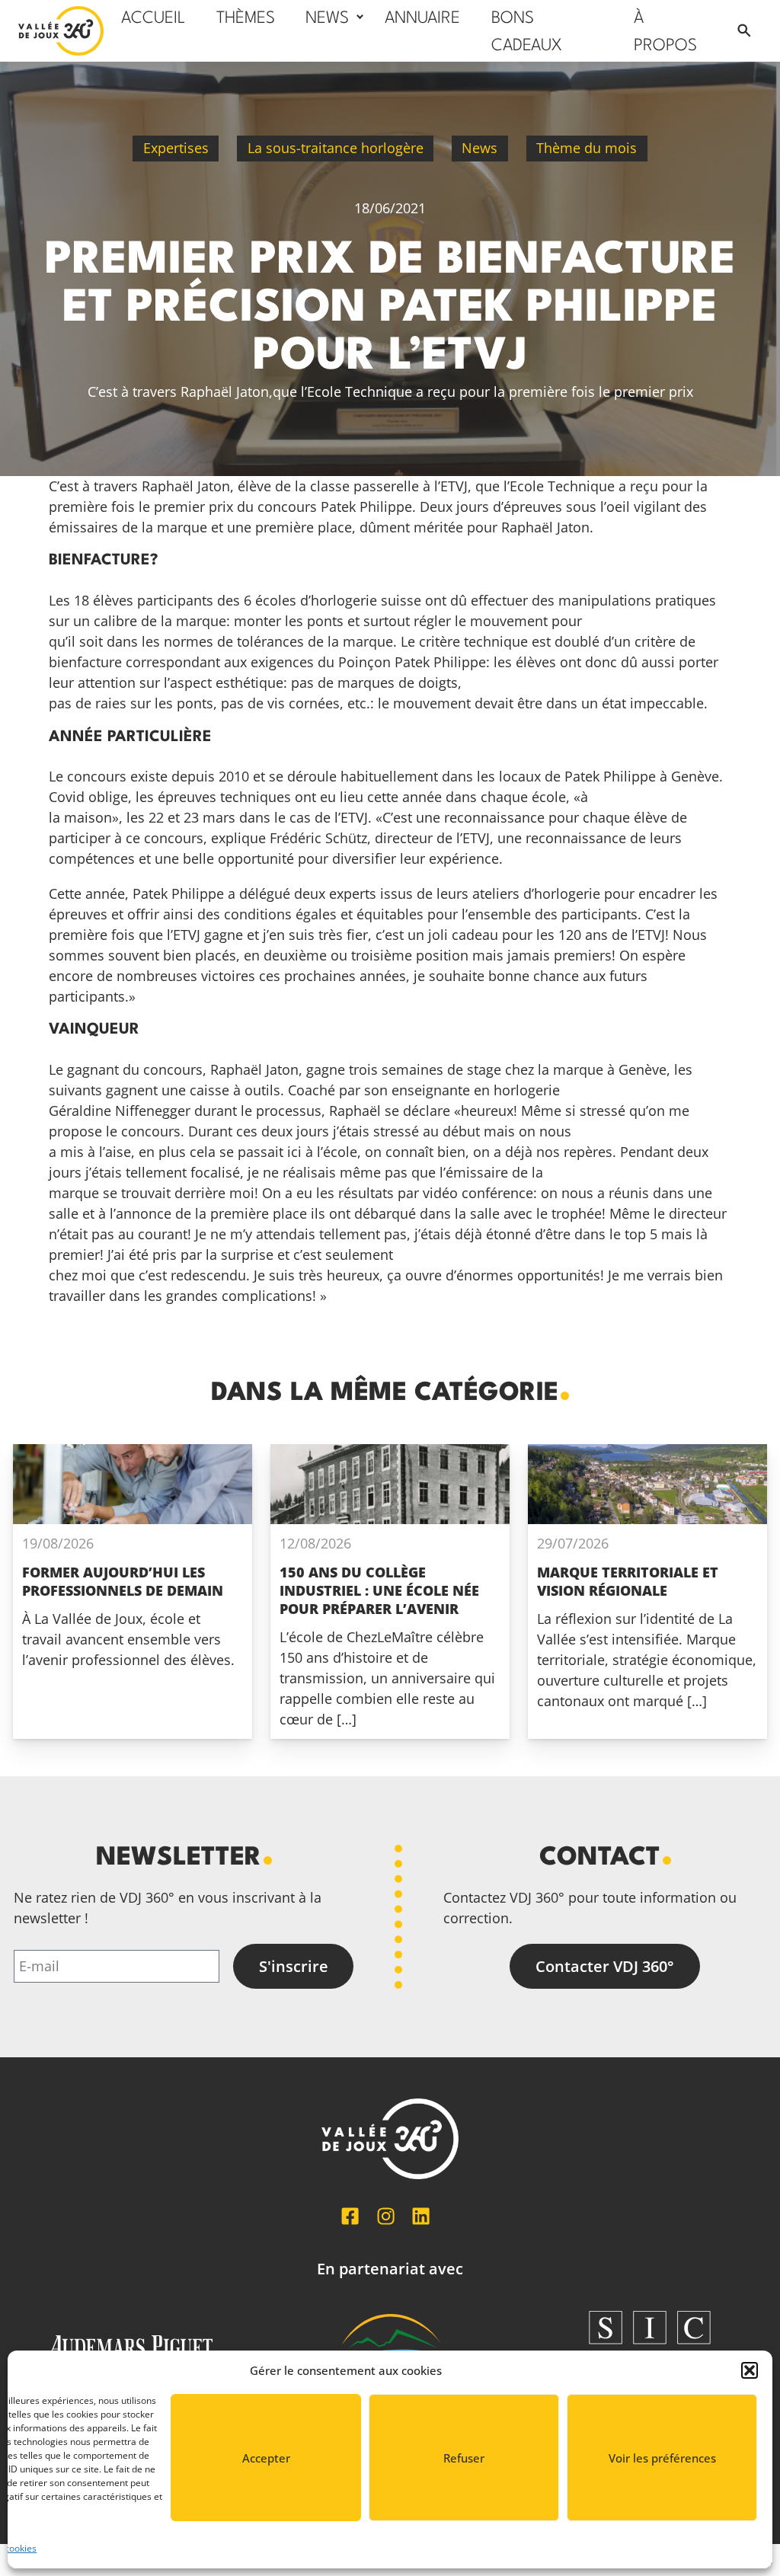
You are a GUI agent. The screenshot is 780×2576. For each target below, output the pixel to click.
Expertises (176, 148)
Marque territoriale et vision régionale (628, 1581)
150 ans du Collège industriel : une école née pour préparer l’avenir (379, 1590)
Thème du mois (587, 148)
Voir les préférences (662, 2458)
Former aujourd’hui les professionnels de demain (123, 1581)
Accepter (266, 2458)
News (480, 148)
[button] (750, 2370)
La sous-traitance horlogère (336, 148)
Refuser (464, 2458)
